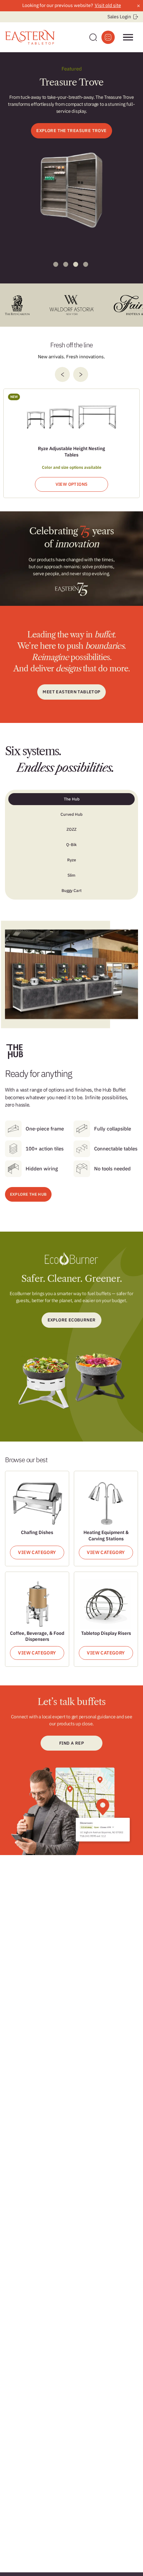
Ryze (72, 860)
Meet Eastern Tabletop (71, 692)
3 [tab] (76, 264)
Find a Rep (71, 1743)
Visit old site (108, 5)
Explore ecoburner (72, 1320)
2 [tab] (66, 264)
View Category (37, 1552)
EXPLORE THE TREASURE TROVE (71, 131)
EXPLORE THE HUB (28, 1194)
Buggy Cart (71, 890)
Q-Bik (71, 845)
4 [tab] (86, 264)
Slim (71, 875)
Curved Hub (71, 814)
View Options (72, 484)
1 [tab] (56, 264)
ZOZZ (71, 829)
